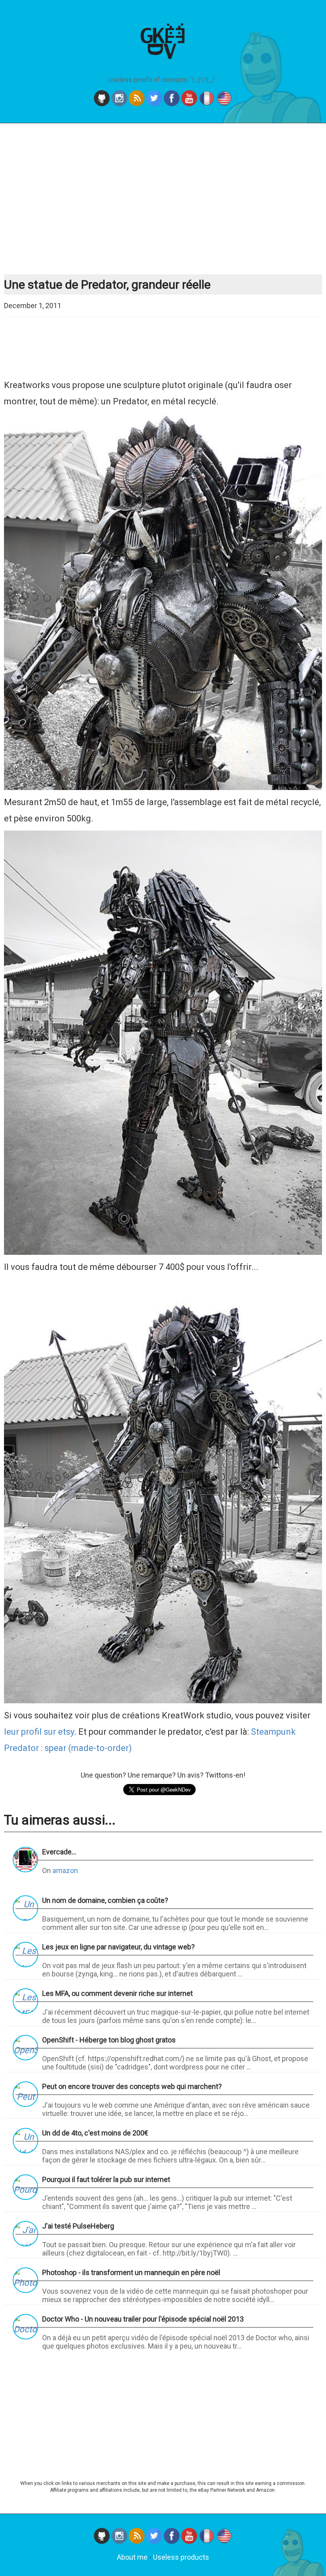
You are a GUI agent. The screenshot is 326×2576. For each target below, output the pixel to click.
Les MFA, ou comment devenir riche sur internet (117, 1993)
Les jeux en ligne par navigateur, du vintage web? (118, 1947)
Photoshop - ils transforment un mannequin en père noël (131, 2272)
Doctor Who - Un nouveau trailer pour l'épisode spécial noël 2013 (143, 2319)
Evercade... (59, 1852)
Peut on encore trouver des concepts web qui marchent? (132, 2086)
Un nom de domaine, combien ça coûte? (105, 1900)
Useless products (181, 2557)
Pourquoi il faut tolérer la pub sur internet (106, 2179)
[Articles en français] (208, 2541)
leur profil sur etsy (39, 1732)
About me (132, 2557)
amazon (65, 1870)
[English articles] (224, 2541)
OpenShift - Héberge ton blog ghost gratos (109, 2040)
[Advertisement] (164, 199)
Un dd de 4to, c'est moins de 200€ (95, 2133)
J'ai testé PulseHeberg (78, 2226)
